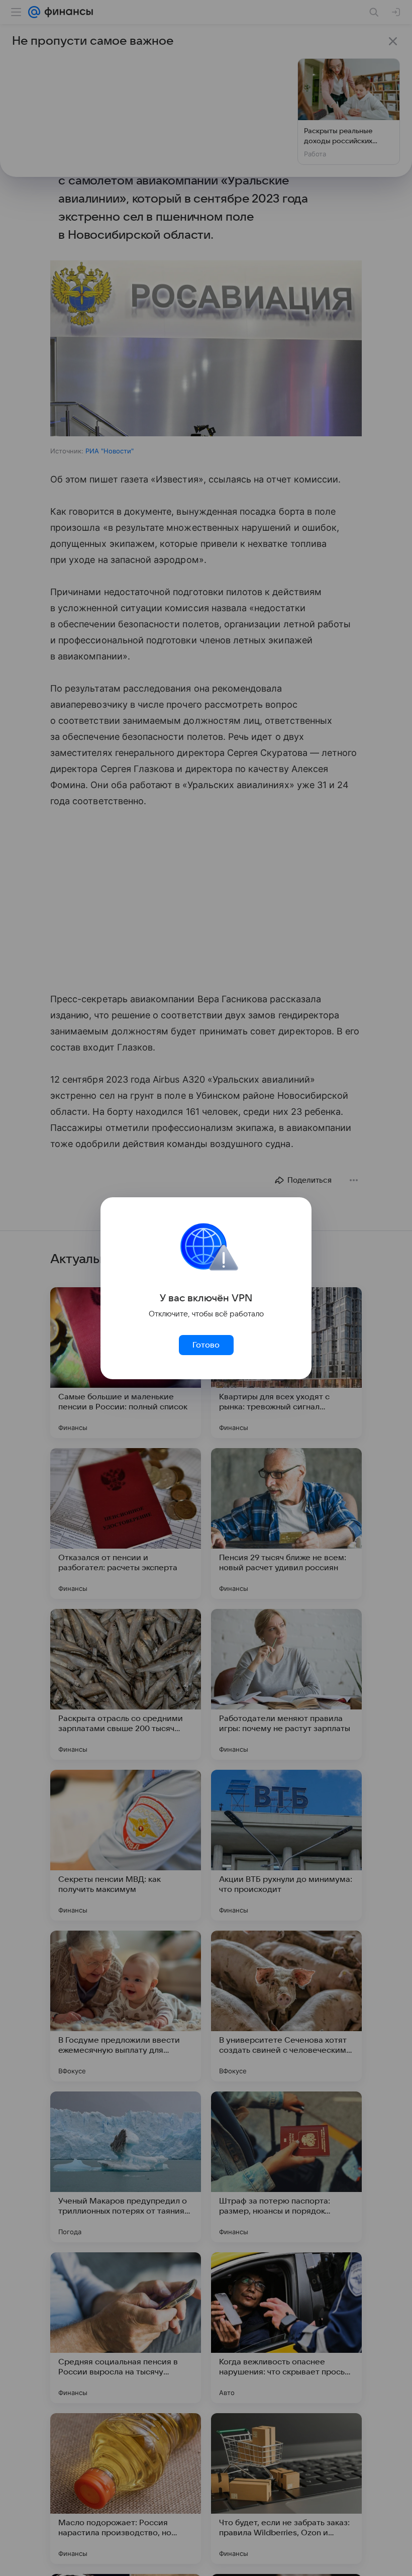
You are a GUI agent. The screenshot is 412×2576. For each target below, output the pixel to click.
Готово (206, 1345)
